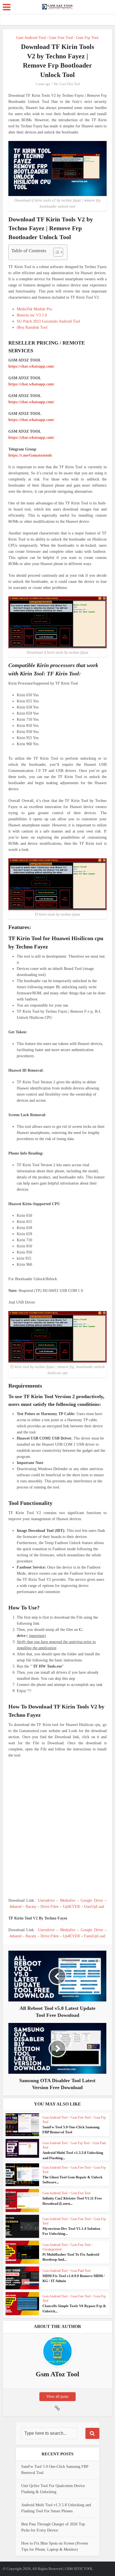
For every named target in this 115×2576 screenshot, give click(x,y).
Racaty (31, 1907)
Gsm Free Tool (61, 38)
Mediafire (68, 1900)
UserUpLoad (94, 1907)
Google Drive (92, 1900)
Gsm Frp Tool (87, 38)
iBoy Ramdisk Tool (32, 327)
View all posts (57, 2397)
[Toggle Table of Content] (55, 252)
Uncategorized (52, 2249)
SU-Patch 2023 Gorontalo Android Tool (48, 321)
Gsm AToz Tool (70, 84)
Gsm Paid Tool (81, 2271)
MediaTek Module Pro (34, 309)
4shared (15, 1907)
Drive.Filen (50, 1907)
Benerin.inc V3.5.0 (32, 315)
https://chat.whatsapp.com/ (31, 366)
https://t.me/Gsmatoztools (30, 455)
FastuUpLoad (95, 1936)
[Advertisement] (57, 1828)
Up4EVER (71, 1907)
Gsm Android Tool (31, 38)
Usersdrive (46, 1900)
